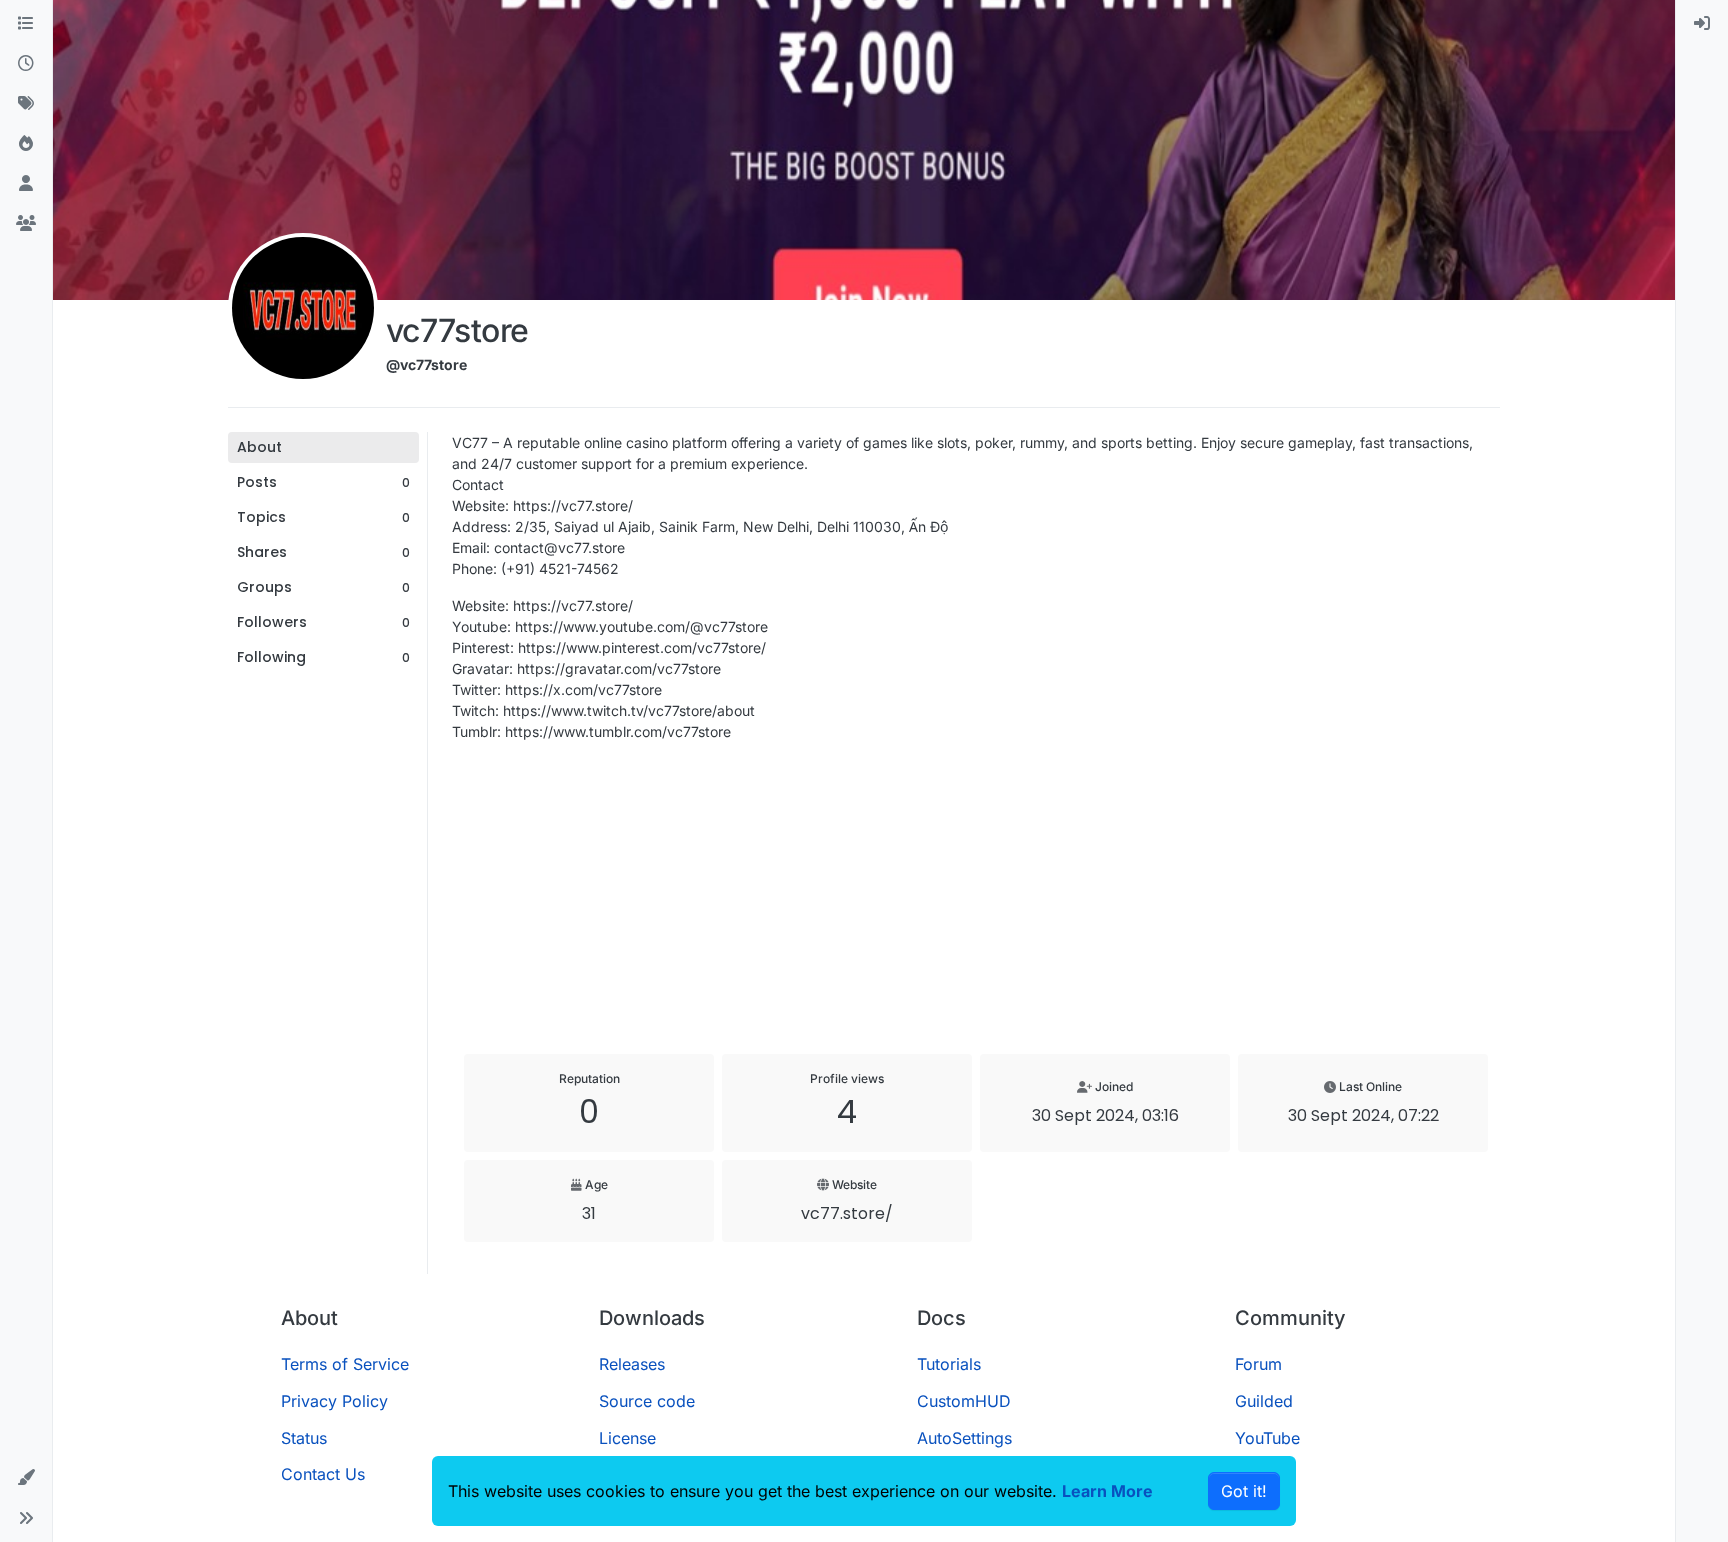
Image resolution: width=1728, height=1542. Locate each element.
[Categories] (26, 24)
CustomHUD (964, 1401)
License (627, 1438)
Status (304, 1438)
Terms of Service (345, 1364)
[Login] (1702, 24)
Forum (1258, 1364)
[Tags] (26, 104)
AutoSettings (964, 1438)
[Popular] (26, 144)
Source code (647, 1401)
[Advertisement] (976, 898)
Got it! (1244, 1491)
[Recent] (26, 64)
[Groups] (26, 224)
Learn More (1107, 1491)
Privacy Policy (334, 1401)
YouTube (1267, 1438)
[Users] (26, 184)
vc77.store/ (847, 1213)
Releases (632, 1364)
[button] (26, 1478)
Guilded (1264, 1401)
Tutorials (949, 1364)
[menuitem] (1702, 24)
